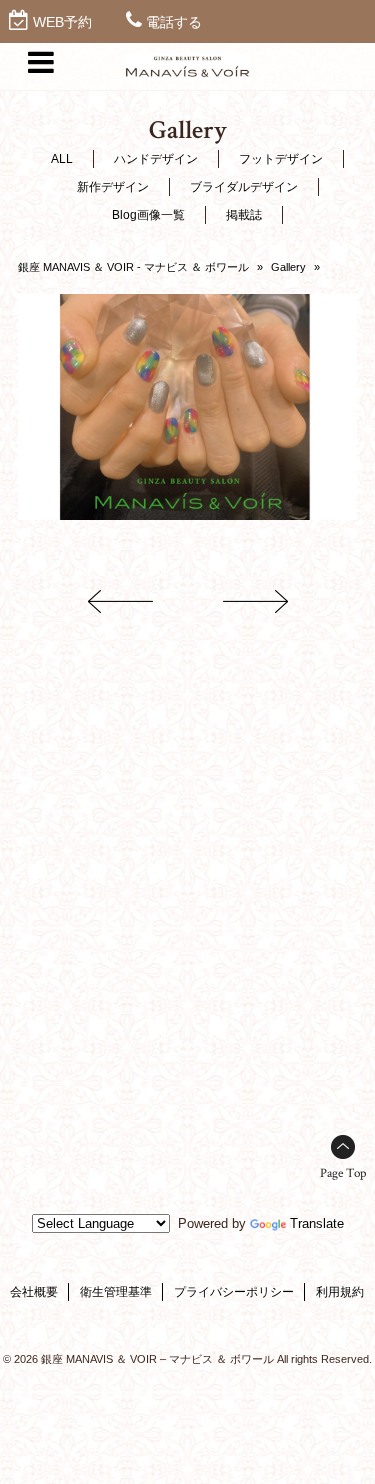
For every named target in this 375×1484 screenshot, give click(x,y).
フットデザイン (281, 159)
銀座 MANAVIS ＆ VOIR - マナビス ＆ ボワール (133, 267)
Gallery (288, 267)
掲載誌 (244, 215)
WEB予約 (62, 22)
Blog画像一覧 (148, 215)
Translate (317, 1223)
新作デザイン (113, 187)
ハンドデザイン (156, 159)
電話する (174, 22)
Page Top (343, 1173)
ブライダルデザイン (244, 187)
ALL (62, 159)
